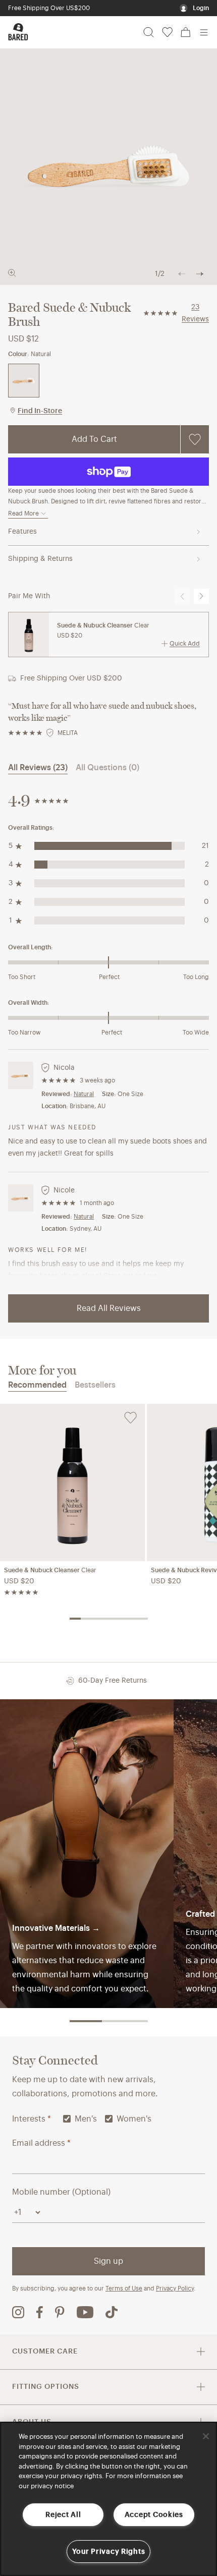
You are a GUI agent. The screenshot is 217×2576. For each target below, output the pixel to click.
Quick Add (185, 644)
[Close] (206, 2436)
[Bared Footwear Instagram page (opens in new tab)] (18, 2312)
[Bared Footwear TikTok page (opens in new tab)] (112, 2312)
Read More (23, 513)
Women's (134, 2119)
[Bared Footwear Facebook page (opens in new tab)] (40, 2312)
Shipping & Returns (40, 559)
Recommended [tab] (37, 1385)
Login (201, 8)
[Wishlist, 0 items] (167, 32)
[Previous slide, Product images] (182, 274)
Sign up (108, 2261)
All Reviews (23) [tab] (38, 768)
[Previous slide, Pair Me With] (182, 596)
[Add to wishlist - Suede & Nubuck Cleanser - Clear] (130, 1418)
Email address (41, 2143)
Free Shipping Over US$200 (49, 8)
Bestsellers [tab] (95, 1385)
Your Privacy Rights (109, 2552)
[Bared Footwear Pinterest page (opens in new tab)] (60, 2312)
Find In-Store (40, 411)
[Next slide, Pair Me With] (201, 596)
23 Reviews (195, 313)
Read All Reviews (109, 1308)
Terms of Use (124, 2288)
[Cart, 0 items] (186, 32)
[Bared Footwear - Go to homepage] (18, 32)
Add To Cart (94, 439)
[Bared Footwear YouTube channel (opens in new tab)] (85, 2312)
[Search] (149, 32)
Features (22, 532)
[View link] (87, 1853)
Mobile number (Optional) (61, 2192)
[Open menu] (204, 32)
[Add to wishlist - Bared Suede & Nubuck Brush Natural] (195, 439)
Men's (86, 2119)
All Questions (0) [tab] (107, 768)
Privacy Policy (175, 2288)
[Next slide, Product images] (200, 274)
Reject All (63, 2515)
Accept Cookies (154, 2515)
